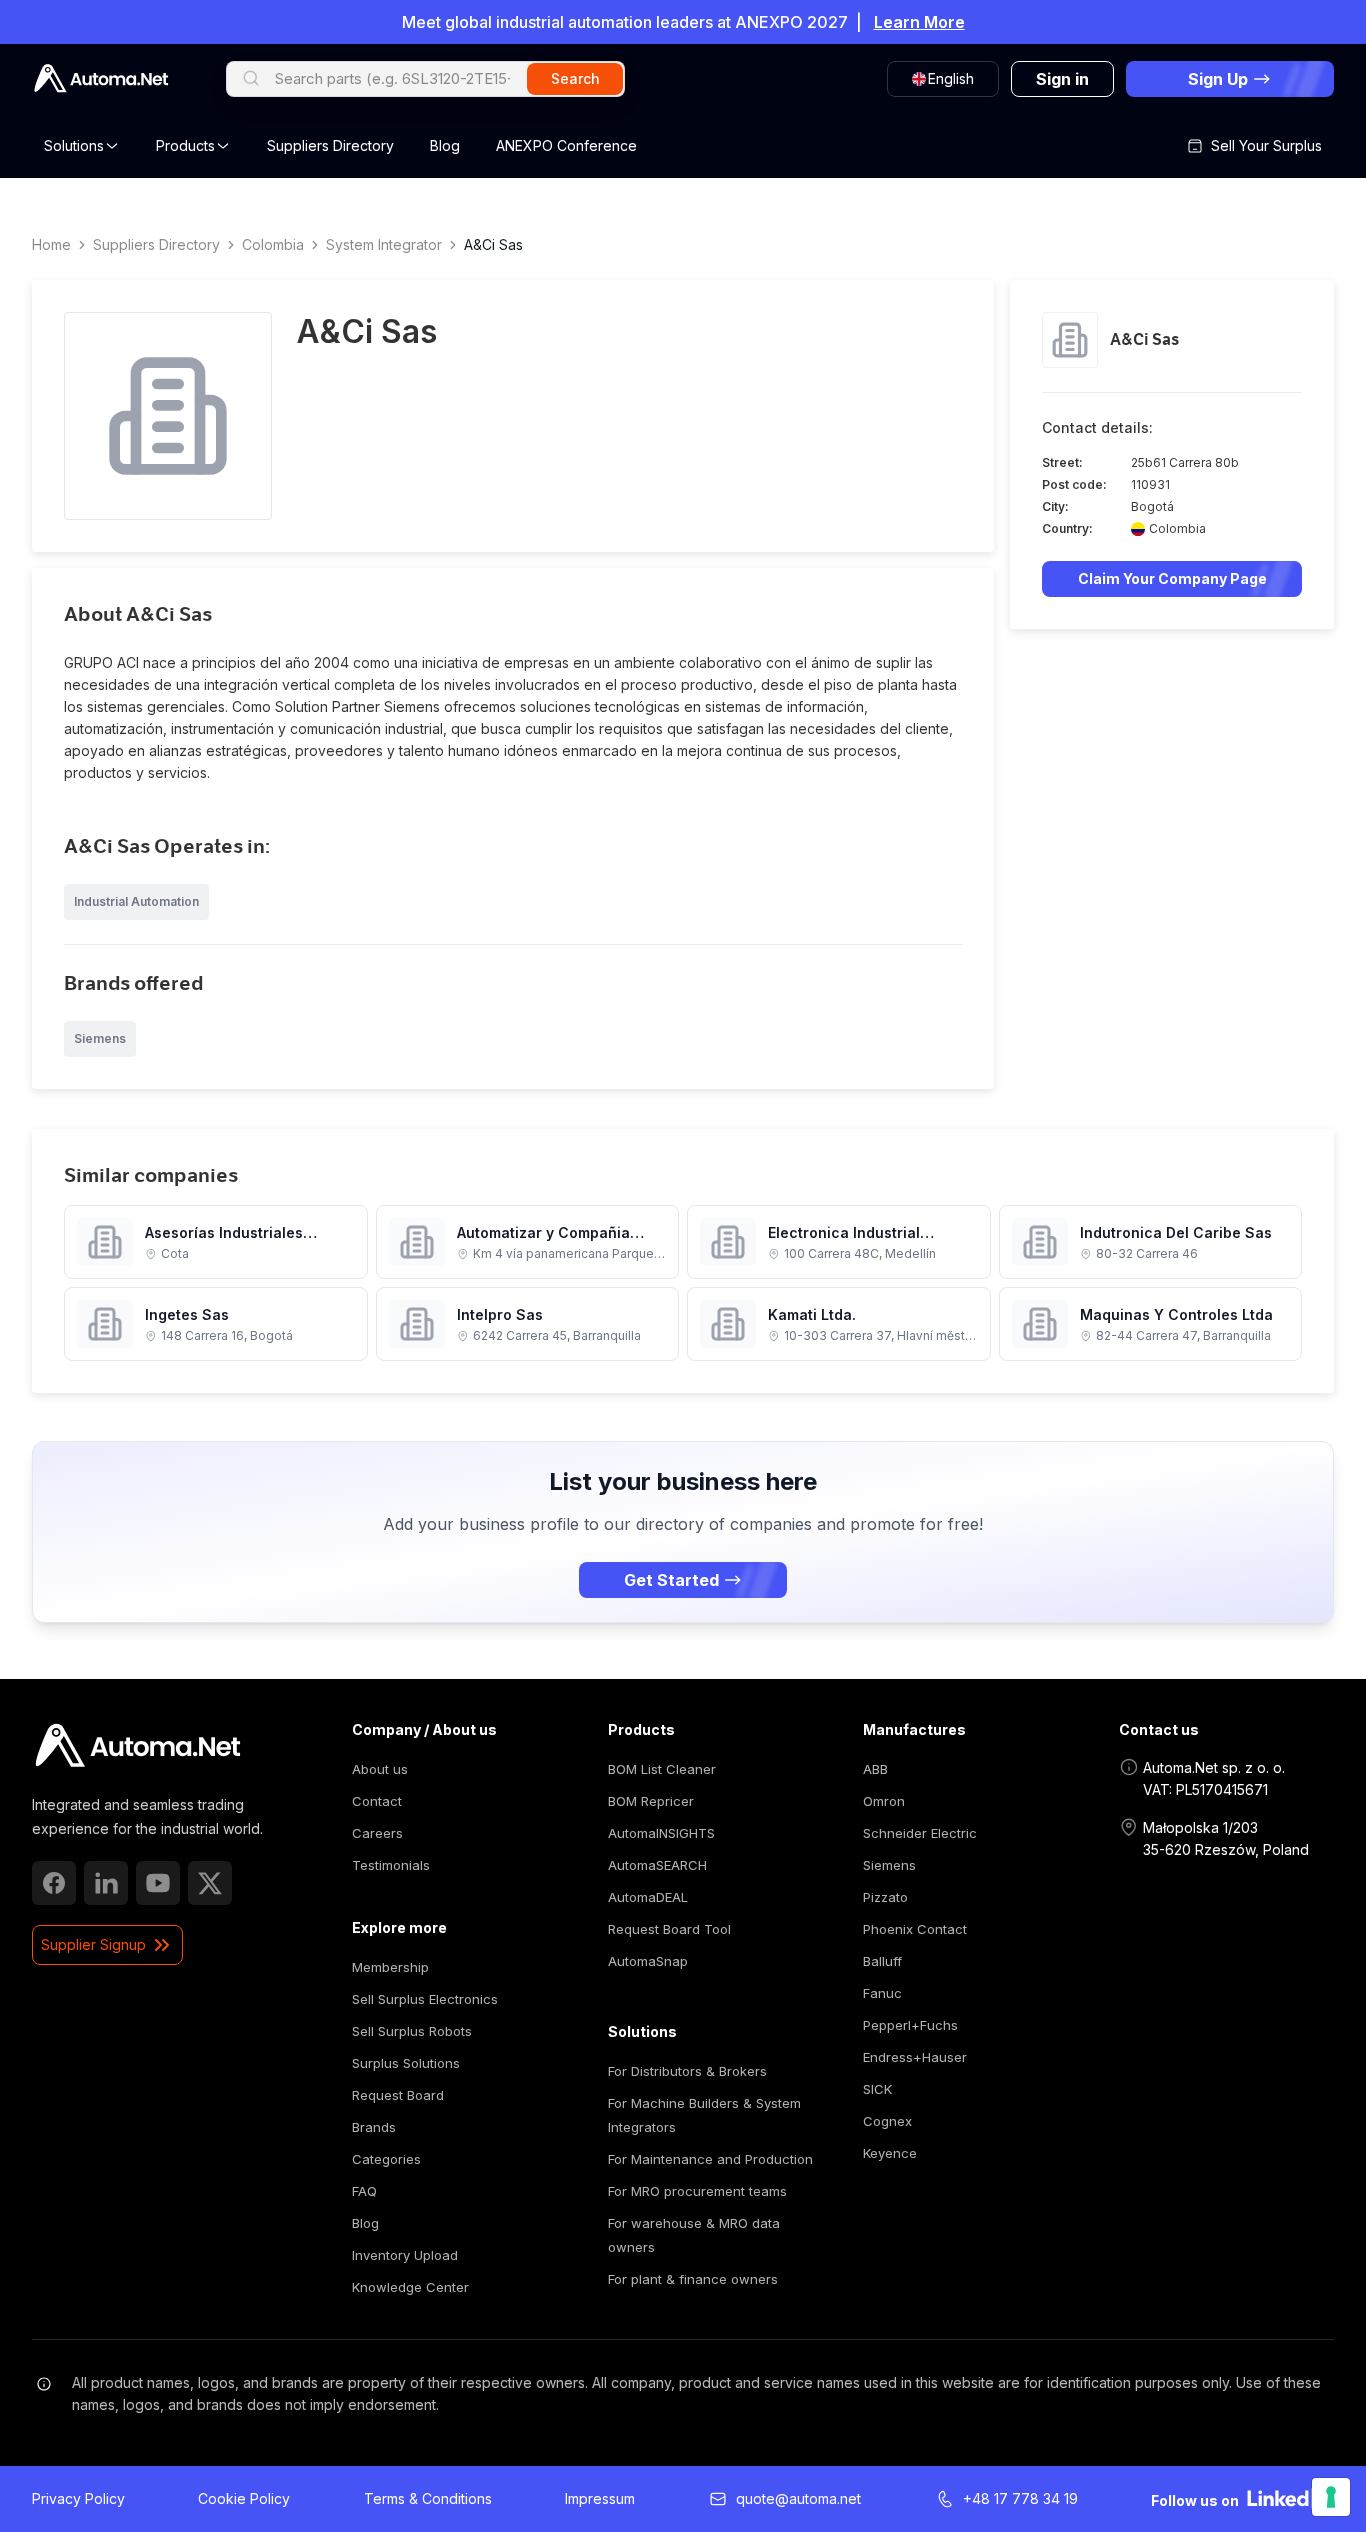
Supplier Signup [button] (93, 1944)
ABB (875, 1769)
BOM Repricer (651, 1801)
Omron (884, 1801)
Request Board (398, 2095)
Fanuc (882, 1993)
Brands (374, 2127)
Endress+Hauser (915, 2057)
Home (51, 244)
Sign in (1062, 79)
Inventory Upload (405, 2255)
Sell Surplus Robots (412, 2031)
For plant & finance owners (693, 2279)
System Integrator (384, 244)
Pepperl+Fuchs (910, 2025)
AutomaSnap (648, 1961)
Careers (377, 1833)
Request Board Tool (669, 1929)
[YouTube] (158, 1883)
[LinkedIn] (106, 1883)
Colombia (273, 244)
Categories (386, 2159)
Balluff (882, 1961)
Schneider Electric (920, 1833)
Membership (390, 1967)
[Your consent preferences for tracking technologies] (1331, 2497)
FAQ (364, 2191)
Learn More (919, 22)
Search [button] (575, 78)
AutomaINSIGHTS (661, 1833)
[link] (137, 1746)
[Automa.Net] (101, 78)
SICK (877, 2089)
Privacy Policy (78, 2498)
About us (380, 1769)
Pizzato (885, 1897)
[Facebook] (54, 1883)
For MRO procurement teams (697, 2191)
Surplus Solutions (406, 2063)
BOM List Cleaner (662, 1769)
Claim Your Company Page (1172, 578)
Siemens (889, 1865)
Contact (377, 1801)
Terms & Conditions (428, 2498)
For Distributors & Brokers (687, 2071)
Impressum (600, 2498)
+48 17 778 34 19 (1020, 2498)
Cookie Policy (244, 2498)
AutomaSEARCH (657, 1865)
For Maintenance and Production (710, 2159)
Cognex (887, 2121)
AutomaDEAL (648, 1897)
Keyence (890, 2153)
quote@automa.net (798, 2498)
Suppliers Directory (330, 145)
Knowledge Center (410, 2287)
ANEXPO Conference (566, 145)
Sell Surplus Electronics (425, 1999)
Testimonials (391, 1865)
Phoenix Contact (915, 1929)
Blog (445, 145)
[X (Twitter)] (210, 1883)
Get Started (671, 1580)
